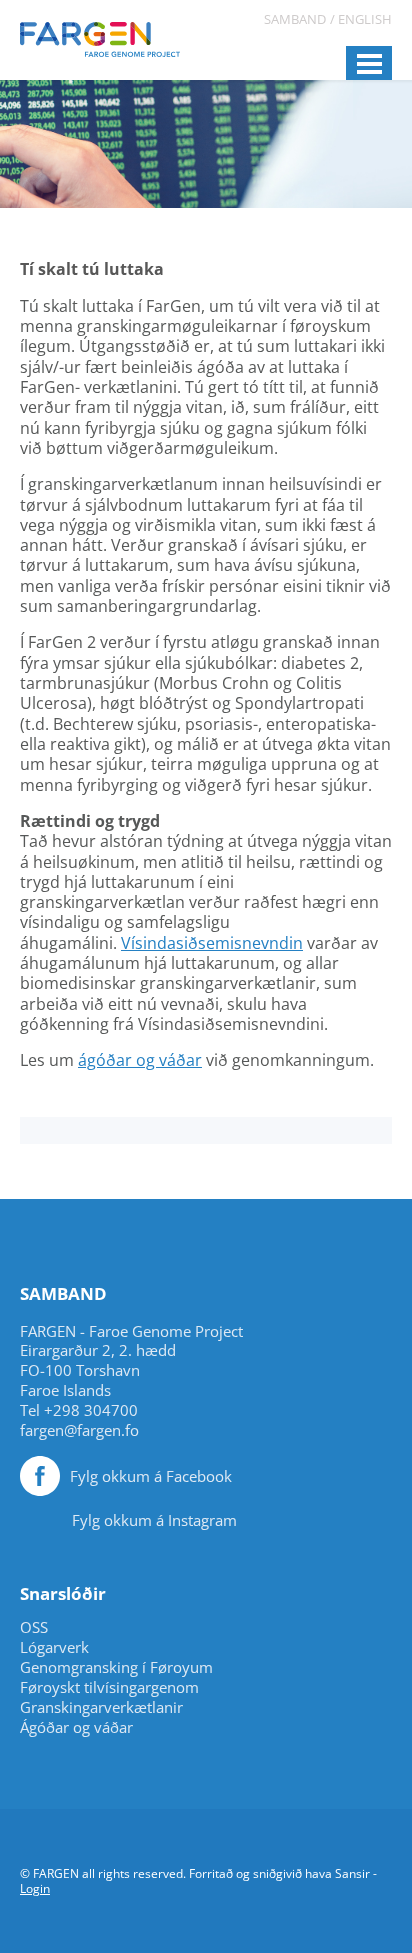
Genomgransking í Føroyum (116, 1667)
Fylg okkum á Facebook (151, 1476)
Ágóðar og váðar (76, 1727)
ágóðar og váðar (140, 1060)
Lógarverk (54, 1647)
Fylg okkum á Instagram (154, 1520)
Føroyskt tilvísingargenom (109, 1687)
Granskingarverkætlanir (101, 1707)
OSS (34, 1627)
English (365, 19)
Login (35, 1888)
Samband (295, 19)
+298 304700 (91, 1410)
